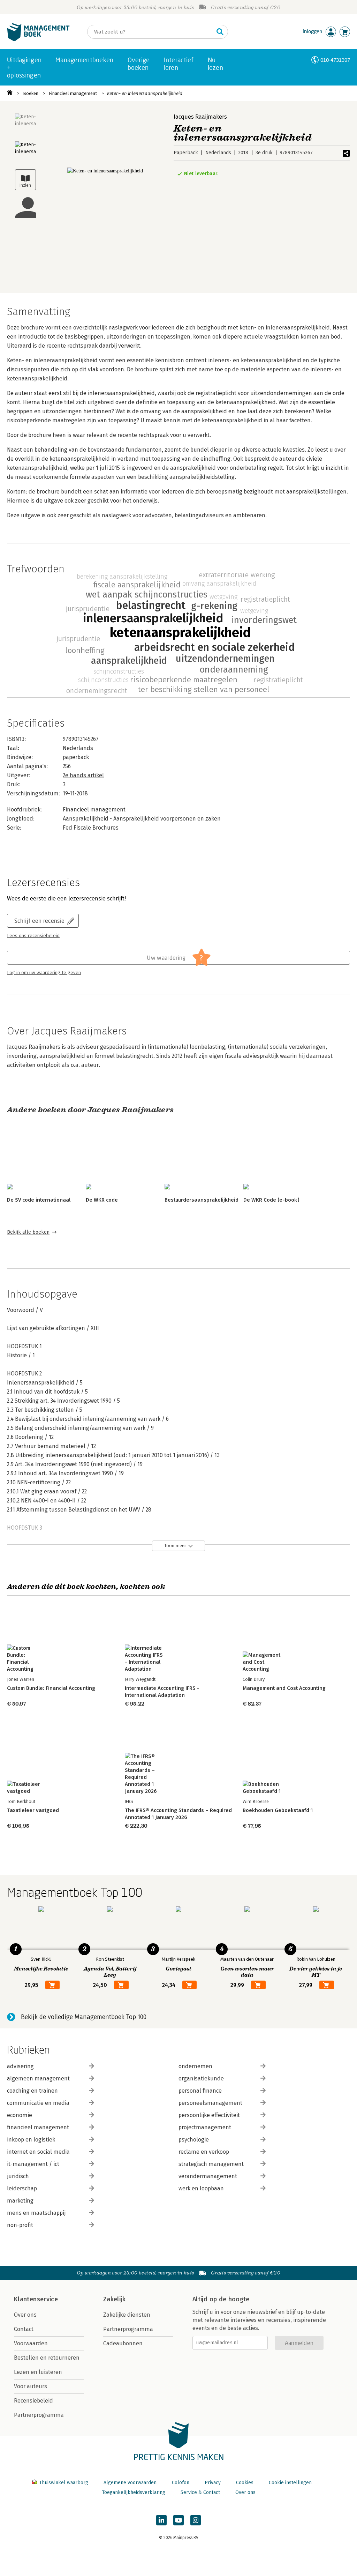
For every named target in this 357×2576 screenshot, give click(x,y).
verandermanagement (208, 2176)
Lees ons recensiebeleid (33, 936)
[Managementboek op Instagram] (196, 2520)
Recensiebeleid (33, 2401)
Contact (24, 2329)
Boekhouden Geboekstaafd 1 (278, 1810)
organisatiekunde (201, 2078)
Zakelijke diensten (127, 2315)
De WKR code (102, 1200)
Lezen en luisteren (38, 2372)
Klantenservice (36, 2299)
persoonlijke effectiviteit (209, 2115)
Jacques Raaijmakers (200, 117)
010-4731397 (335, 60)
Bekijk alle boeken (28, 1232)
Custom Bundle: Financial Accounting (51, 1688)
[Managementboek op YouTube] (178, 2520)
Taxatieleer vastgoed (33, 1810)
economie (20, 2115)
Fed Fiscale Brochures (91, 828)
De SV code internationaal (39, 1200)
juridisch (18, 2176)
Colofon (181, 2483)
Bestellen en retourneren (47, 2358)
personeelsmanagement (210, 2103)
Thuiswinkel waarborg (64, 2483)
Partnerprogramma (39, 2415)
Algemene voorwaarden (130, 2483)
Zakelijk (114, 2299)
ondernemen (195, 2066)
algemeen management (38, 2078)
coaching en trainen (32, 2091)
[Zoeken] (220, 32)
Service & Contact (200, 2492)
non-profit (20, 2225)
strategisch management (211, 2164)
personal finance (200, 2091)
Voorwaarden (31, 2343)
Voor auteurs (31, 2386)
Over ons (25, 2315)
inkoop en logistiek (31, 2140)
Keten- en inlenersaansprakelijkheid (145, 93)
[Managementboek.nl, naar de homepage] (38, 40)
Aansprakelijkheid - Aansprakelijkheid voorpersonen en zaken (142, 819)
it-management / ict (33, 2164)
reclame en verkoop (204, 2152)
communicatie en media (38, 2103)
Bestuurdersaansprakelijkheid (202, 1200)
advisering (20, 2066)
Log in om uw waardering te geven (44, 973)
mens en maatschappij (36, 2213)
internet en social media (38, 2152)
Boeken (31, 93)
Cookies (245, 2483)
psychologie (194, 2140)
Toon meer (175, 1546)
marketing (20, 2201)
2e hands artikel (83, 775)
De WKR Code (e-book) (271, 1200)
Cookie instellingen (290, 2483)
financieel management (38, 2127)
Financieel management (73, 93)
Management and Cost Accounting (284, 1688)
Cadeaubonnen (123, 2343)
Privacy (213, 2483)
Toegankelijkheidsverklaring (134, 2492)
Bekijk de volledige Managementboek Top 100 (84, 2017)
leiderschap (22, 2188)
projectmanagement (205, 2127)
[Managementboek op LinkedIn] (161, 2520)
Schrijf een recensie (39, 920)
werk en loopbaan (201, 2188)
